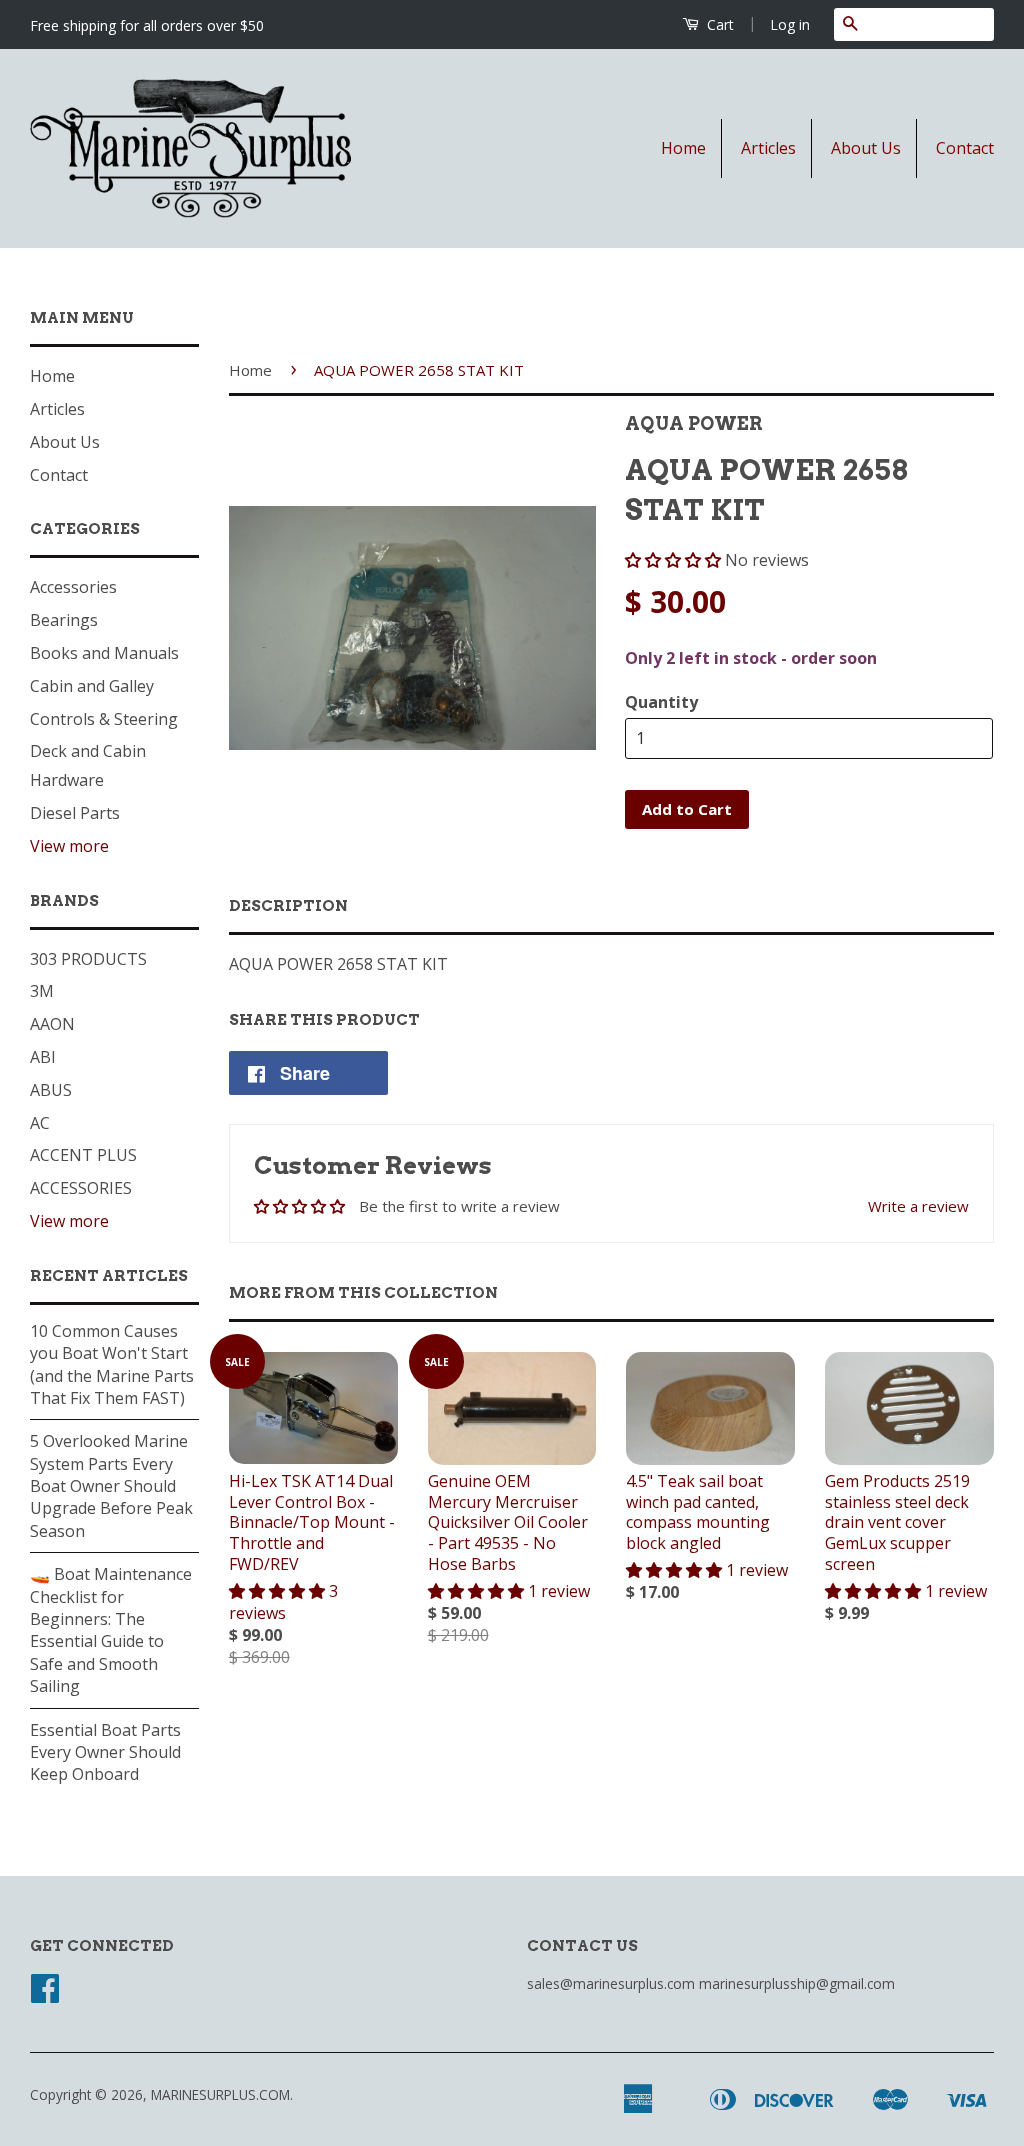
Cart (718, 24)
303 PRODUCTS (88, 959)
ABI (43, 1057)
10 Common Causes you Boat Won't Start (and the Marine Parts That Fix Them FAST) (112, 1364)
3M (42, 991)
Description (288, 906)
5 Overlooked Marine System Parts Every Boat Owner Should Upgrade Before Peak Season (111, 1486)
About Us (866, 148)
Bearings (64, 620)
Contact (965, 148)
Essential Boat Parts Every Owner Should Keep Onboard (105, 1752)
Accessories (73, 587)
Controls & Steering (104, 719)
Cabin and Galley (92, 686)
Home (683, 148)
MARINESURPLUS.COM (220, 2094)
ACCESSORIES (81, 1188)
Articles (768, 148)
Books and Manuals (104, 653)
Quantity (661, 702)
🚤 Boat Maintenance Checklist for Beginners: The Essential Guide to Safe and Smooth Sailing (111, 1630)
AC (40, 1123)
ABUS (51, 1090)
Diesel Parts (75, 813)
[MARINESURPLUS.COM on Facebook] (45, 1994)
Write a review (918, 1206)
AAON (52, 1024)
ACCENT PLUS (83, 1155)
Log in (790, 24)
